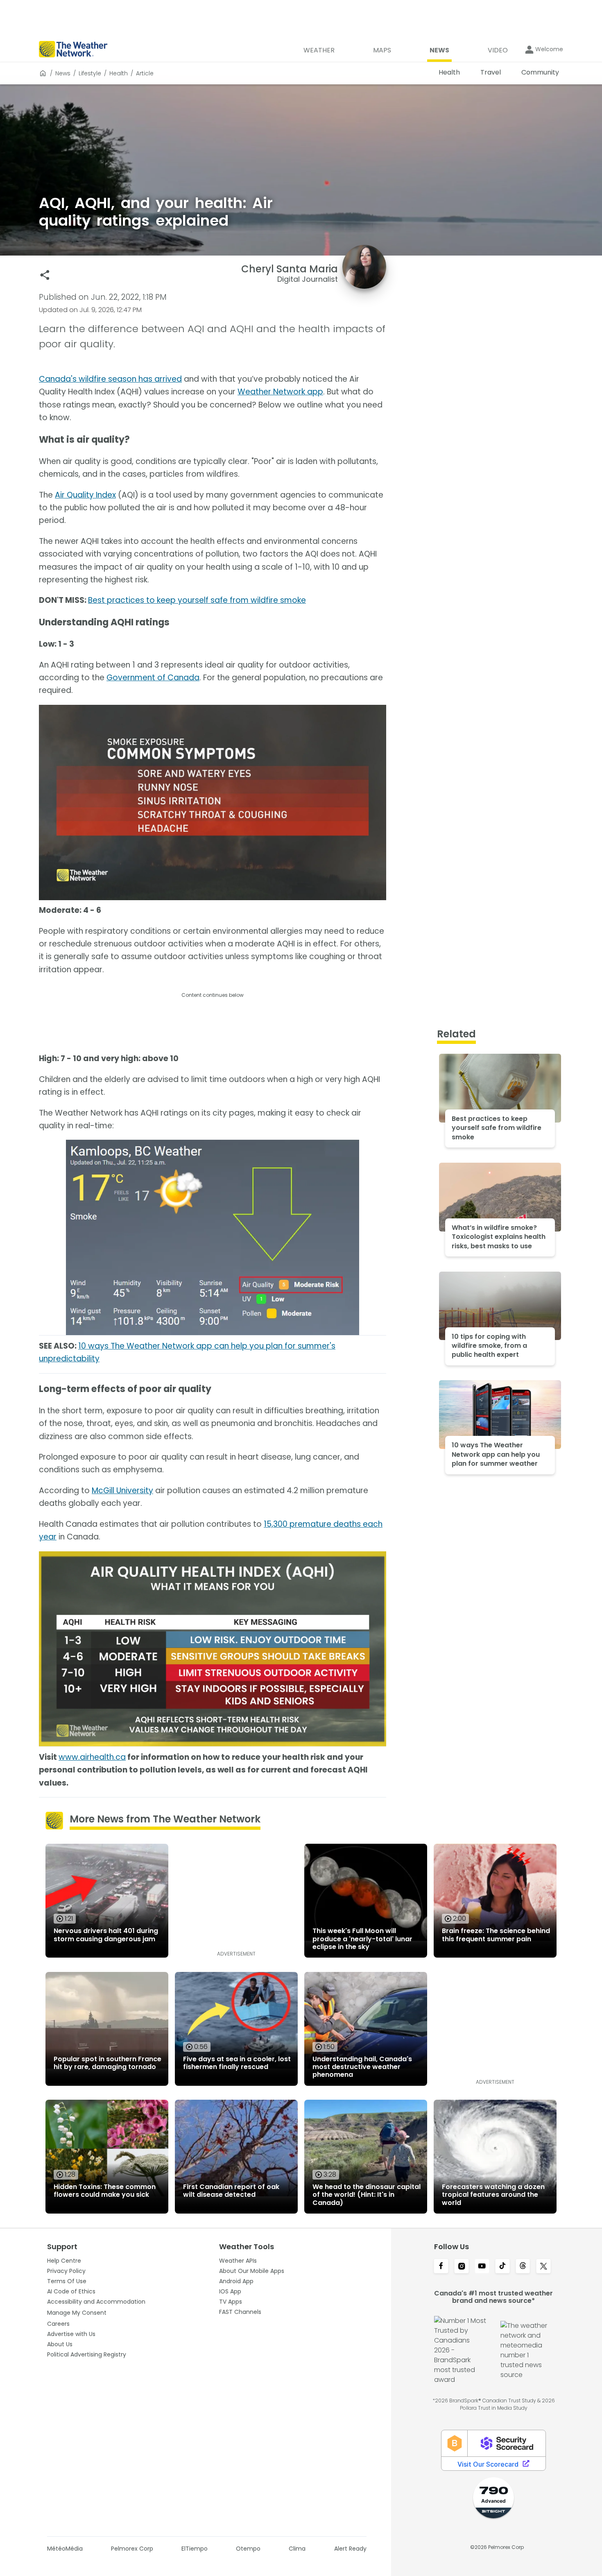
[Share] (45, 275)
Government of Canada (153, 678)
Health (119, 73)
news (63, 73)
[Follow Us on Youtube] (482, 2267)
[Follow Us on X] (543, 2267)
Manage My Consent (77, 2313)
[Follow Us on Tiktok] (502, 2267)
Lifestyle (90, 73)
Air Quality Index (85, 495)
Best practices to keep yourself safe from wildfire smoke (197, 600)
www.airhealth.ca (92, 1757)
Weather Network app (280, 392)
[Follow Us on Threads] (523, 2267)
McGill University (122, 1491)
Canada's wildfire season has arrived (110, 379)
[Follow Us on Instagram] (462, 2267)
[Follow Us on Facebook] (441, 2267)
